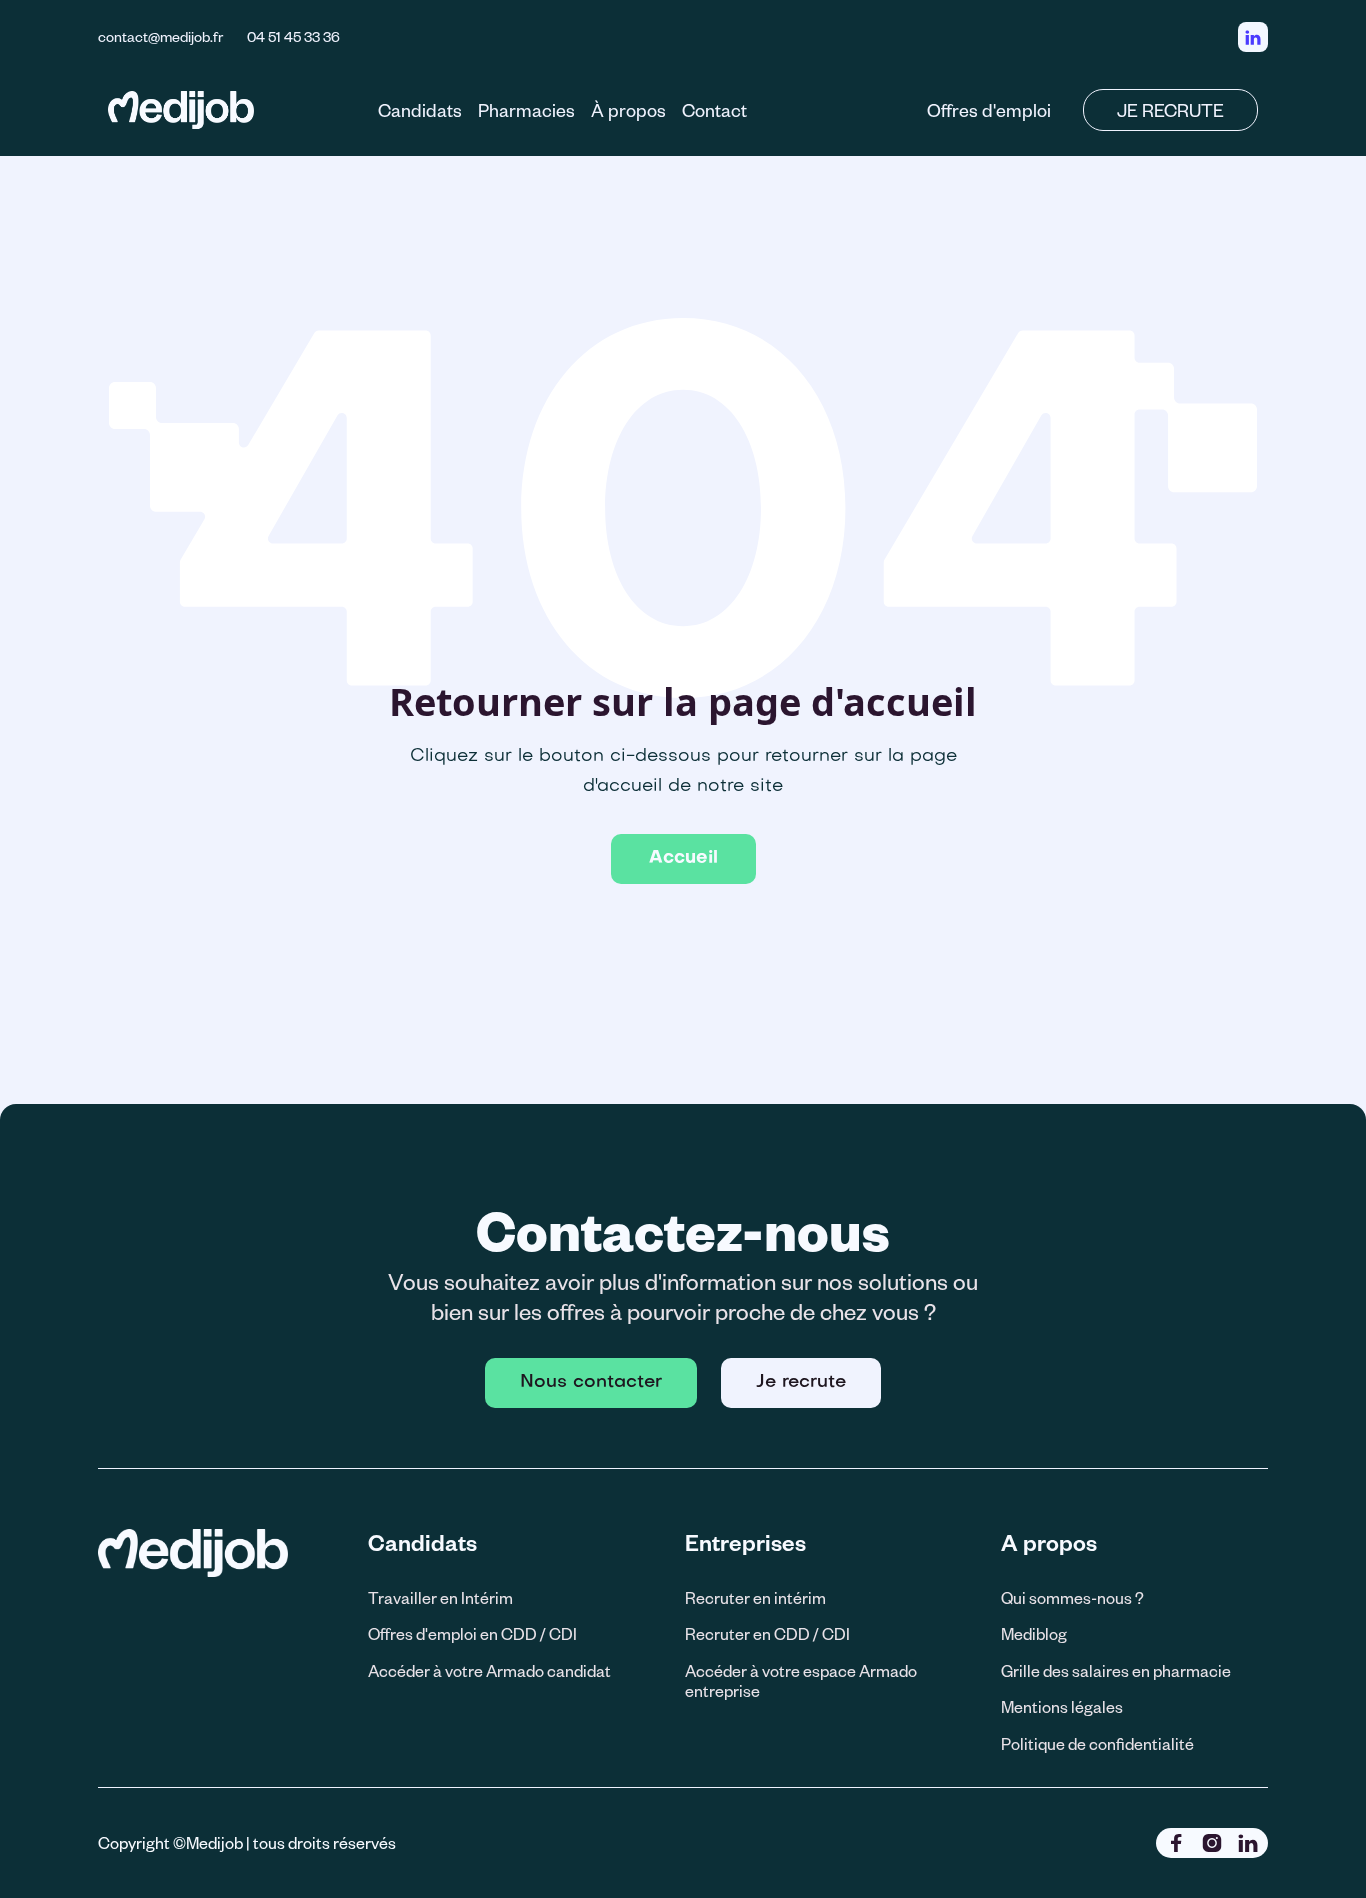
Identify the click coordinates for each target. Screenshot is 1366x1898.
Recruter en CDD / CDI (767, 1633)
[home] (181, 109)
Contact (714, 110)
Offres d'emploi (989, 109)
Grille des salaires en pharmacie (1116, 1670)
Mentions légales (1062, 1706)
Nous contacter (591, 1382)
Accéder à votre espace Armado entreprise (801, 1681)
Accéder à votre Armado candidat (489, 1670)
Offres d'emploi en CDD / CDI (472, 1633)
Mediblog (1034, 1633)
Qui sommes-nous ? (1072, 1597)
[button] (420, 110)
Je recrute (801, 1382)
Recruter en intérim (755, 1597)
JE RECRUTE (1170, 109)
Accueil (683, 858)
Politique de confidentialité (1097, 1743)
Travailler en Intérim (440, 1597)
